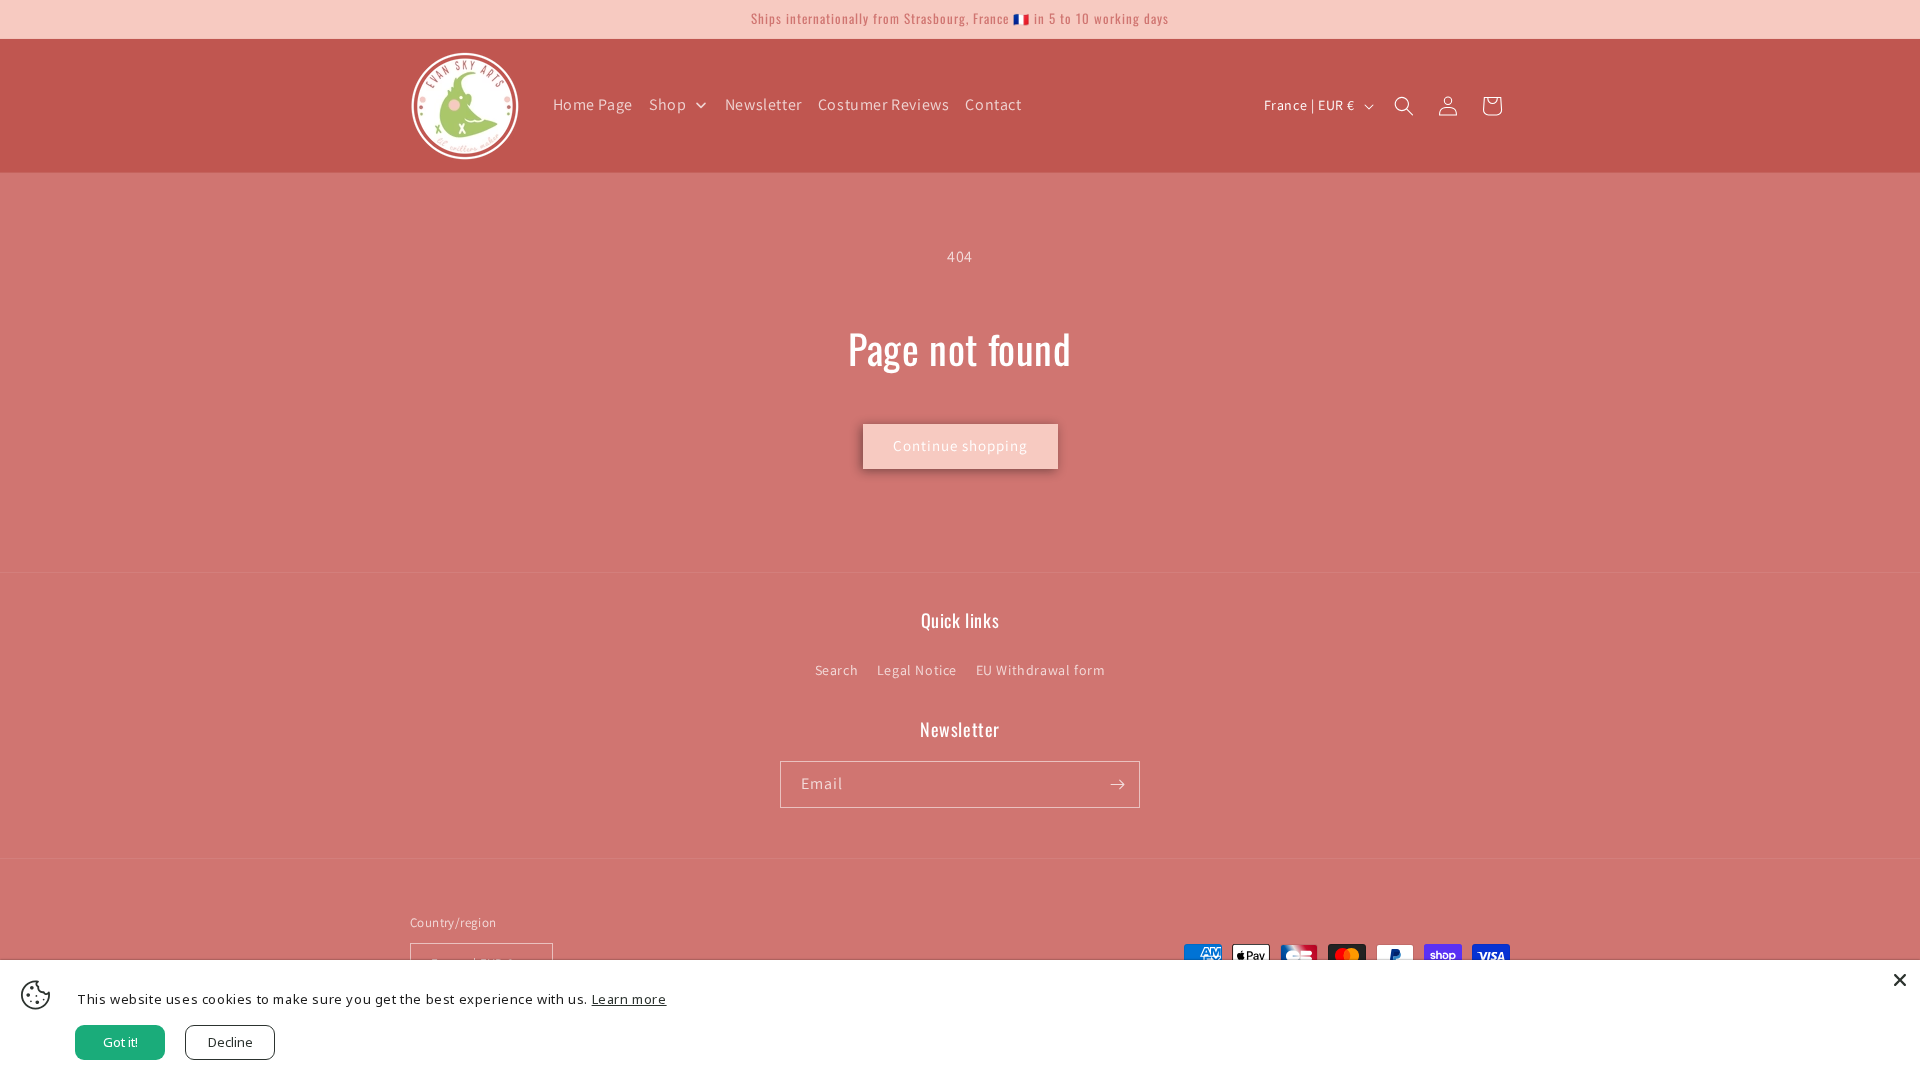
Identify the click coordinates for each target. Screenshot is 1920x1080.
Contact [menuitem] (993, 104)
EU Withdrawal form (1041, 670)
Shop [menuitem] (667, 104)
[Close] (1900, 980)
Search (837, 670)
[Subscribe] (1117, 784)
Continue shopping (960, 445)
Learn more (629, 999)
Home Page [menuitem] (593, 104)
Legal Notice (917, 670)
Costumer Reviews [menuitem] (884, 104)
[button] (1404, 106)
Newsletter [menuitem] (763, 104)
